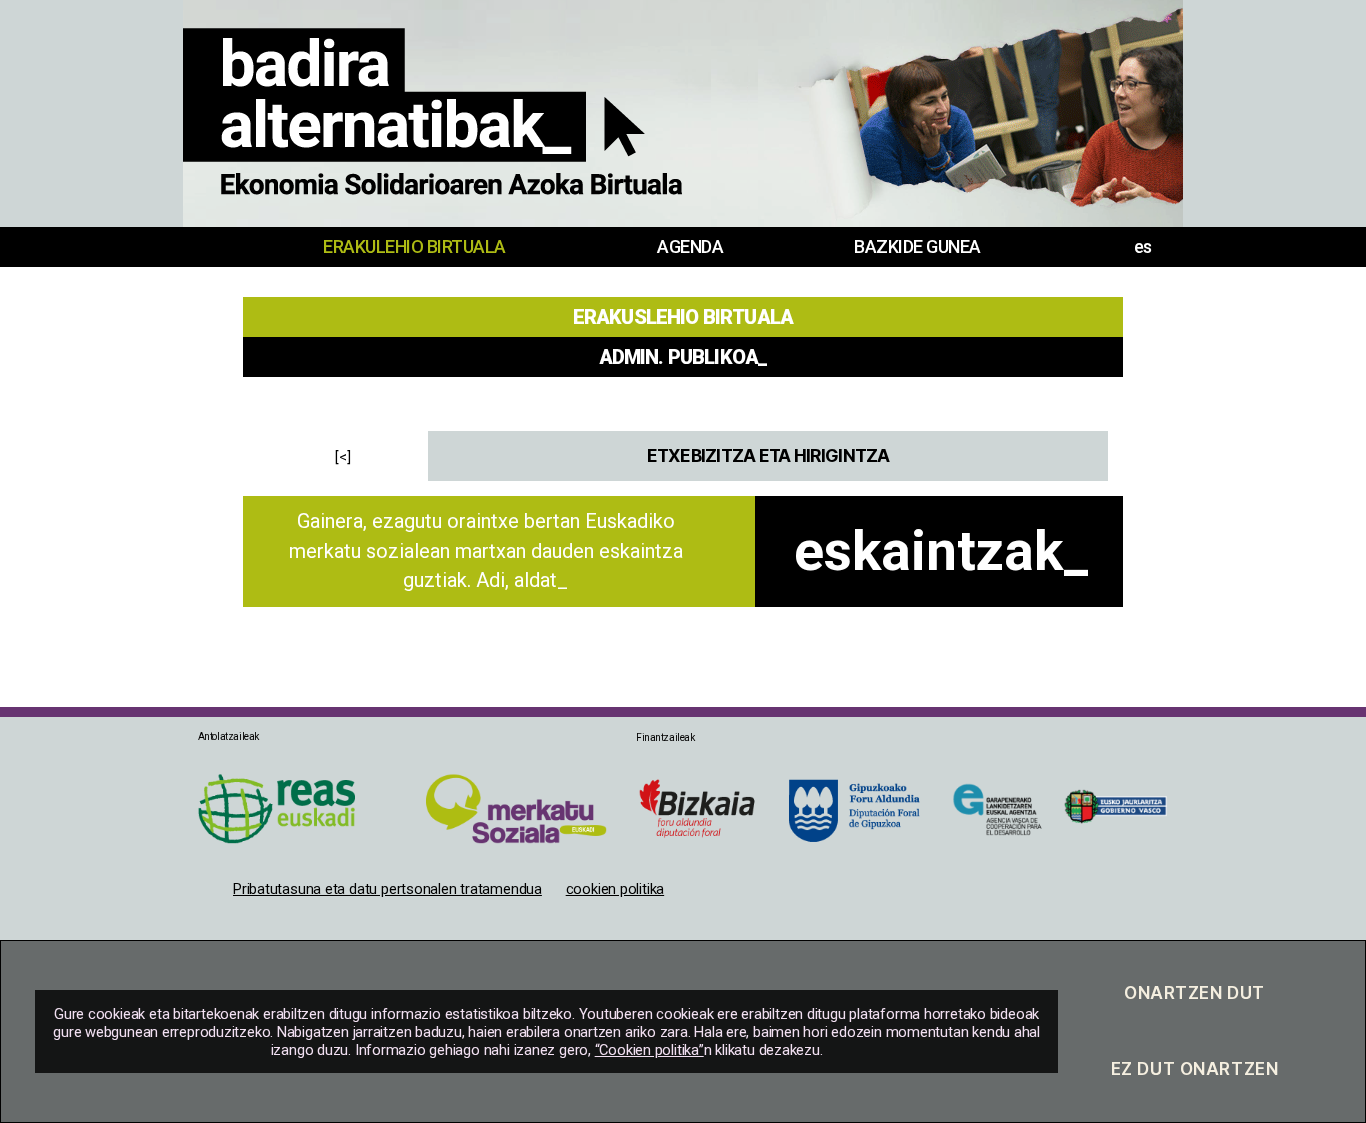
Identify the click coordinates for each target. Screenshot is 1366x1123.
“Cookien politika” (649, 1050)
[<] (343, 457)
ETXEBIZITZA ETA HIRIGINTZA (768, 455)
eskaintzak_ (941, 551)
